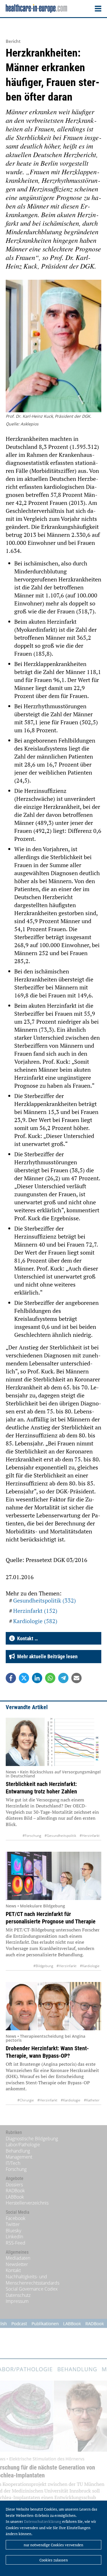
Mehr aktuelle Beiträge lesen (46, 1656)
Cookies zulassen (54, 2560)
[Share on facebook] (11, 1678)
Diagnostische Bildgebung (32, 2139)
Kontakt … (26, 1638)
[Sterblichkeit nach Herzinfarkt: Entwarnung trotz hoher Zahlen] (53, 1742)
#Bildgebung (43, 1966)
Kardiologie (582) (35, 1621)
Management (19, 2157)
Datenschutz (18, 2295)
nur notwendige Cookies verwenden (53, 2545)
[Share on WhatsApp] (50, 1678)
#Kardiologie (90, 1966)
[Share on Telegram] (63, 1678)
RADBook (15, 2191)
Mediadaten (18, 2258)
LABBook (15, 2197)
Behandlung (18, 2151)
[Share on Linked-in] (37, 1678)
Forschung (16, 2169)
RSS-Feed (16, 2243)
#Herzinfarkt (90, 1836)
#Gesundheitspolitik (60, 1836)
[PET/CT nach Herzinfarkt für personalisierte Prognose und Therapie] (53, 1876)
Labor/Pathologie (23, 2145)
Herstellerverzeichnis (27, 2203)
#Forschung (32, 1836)
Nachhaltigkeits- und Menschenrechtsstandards (33, 2280)
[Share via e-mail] (76, 1678)
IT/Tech (13, 2163)
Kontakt (13, 2270)
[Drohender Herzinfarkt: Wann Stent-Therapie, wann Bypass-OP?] (53, 2006)
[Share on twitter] (24, 1678)
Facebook (16, 2218)
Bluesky (13, 2231)
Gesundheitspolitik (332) (45, 1600)
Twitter (13, 2224)
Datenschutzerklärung (43, 2521)
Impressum (17, 2301)
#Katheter (92, 2100)
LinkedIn (14, 2237)
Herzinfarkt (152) (35, 1611)
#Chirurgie (26, 2100)
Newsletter (17, 2264)
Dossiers (14, 2185)
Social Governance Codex (32, 2289)
